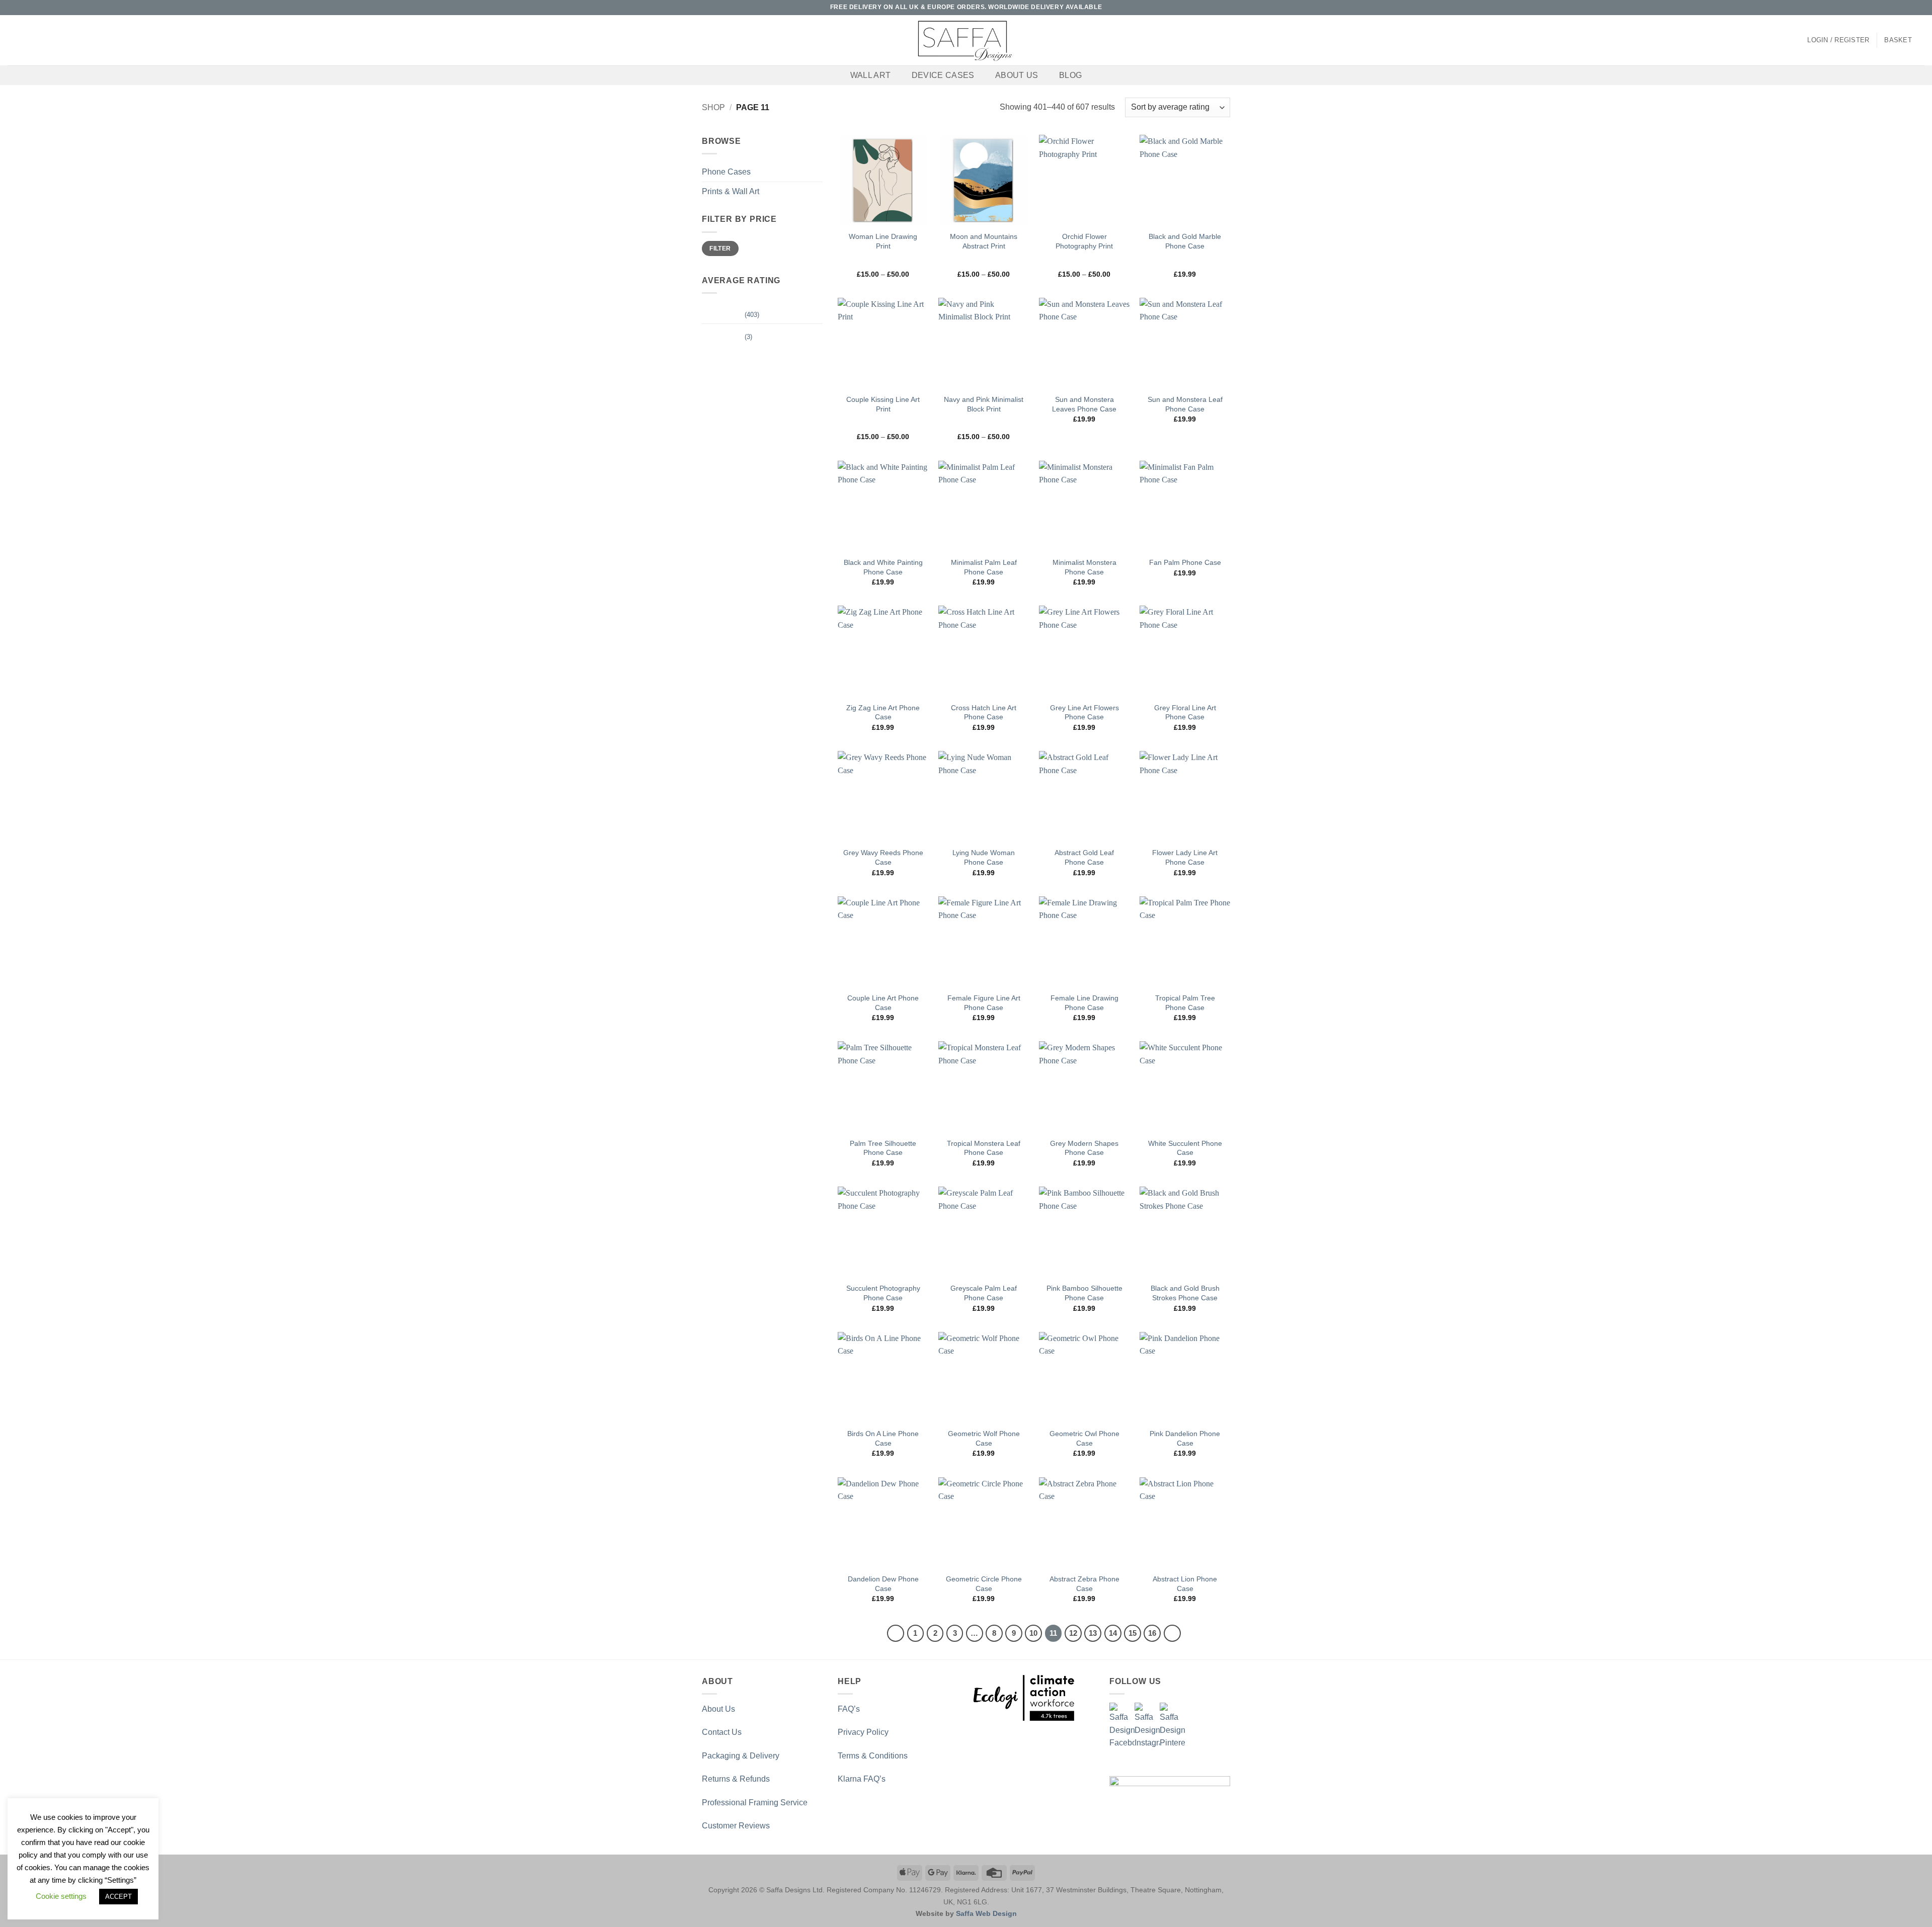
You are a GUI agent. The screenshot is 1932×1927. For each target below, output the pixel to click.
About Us (1017, 75)
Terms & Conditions (873, 1756)
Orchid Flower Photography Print (1084, 241)
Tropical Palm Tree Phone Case (1185, 1003)
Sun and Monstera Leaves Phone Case (1084, 404)
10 (1033, 1633)
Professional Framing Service (755, 1803)
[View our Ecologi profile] (1024, 1698)
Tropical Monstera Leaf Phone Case (984, 1148)
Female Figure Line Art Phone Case (984, 1003)
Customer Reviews (736, 1826)
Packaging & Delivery (741, 1756)
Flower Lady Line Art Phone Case (1185, 857)
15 (1133, 1633)
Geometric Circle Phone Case (984, 1584)
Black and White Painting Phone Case (883, 567)
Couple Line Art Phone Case (883, 1003)
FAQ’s (849, 1709)
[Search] (11, 40)
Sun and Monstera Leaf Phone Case (1185, 404)
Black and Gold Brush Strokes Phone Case (1185, 1293)
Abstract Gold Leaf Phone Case (1084, 857)
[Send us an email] (1900, 8)
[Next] (1172, 1633)
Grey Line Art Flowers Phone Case (1084, 713)
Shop (713, 107)
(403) (731, 317)
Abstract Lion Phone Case (1185, 1584)
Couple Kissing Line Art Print (883, 404)
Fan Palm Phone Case (1185, 562)
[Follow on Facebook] (1881, 8)
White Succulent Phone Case (1185, 1148)
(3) (727, 339)
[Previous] (896, 1633)
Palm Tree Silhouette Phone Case (883, 1148)
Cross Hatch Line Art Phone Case (984, 713)
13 (1093, 1633)
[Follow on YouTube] (1919, 8)
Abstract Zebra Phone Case (1084, 1584)
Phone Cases (726, 172)
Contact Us (722, 1732)
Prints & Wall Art (731, 191)
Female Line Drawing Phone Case (1084, 1003)
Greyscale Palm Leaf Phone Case (984, 1293)
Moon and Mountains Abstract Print (984, 241)
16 (1152, 1633)
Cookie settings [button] (61, 1896)
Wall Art (871, 75)
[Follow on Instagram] (1891, 8)
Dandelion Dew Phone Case (883, 1584)
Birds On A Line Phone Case (883, 1438)
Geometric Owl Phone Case (1084, 1438)
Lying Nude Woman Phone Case (984, 857)
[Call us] (1910, 8)
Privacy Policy (863, 1732)
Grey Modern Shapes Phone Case (1084, 1148)
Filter (720, 248)
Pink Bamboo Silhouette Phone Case (1084, 1293)
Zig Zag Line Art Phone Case (883, 713)
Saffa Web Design (986, 1913)
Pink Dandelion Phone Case (1185, 1438)
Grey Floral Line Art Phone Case (1185, 713)
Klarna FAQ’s (862, 1779)
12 (1073, 1633)
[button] (1838, 40)
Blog (1070, 75)
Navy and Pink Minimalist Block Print (984, 404)
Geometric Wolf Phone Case (984, 1438)
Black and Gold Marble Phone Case (1185, 241)
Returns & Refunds (736, 1779)
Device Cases (943, 75)
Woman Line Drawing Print (883, 241)
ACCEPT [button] (118, 1897)
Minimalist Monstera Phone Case (1084, 567)
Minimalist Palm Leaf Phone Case (984, 567)
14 (1113, 1633)
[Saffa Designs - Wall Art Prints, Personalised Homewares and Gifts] (966, 40)
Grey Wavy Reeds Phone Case (883, 857)
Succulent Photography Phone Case (883, 1293)
